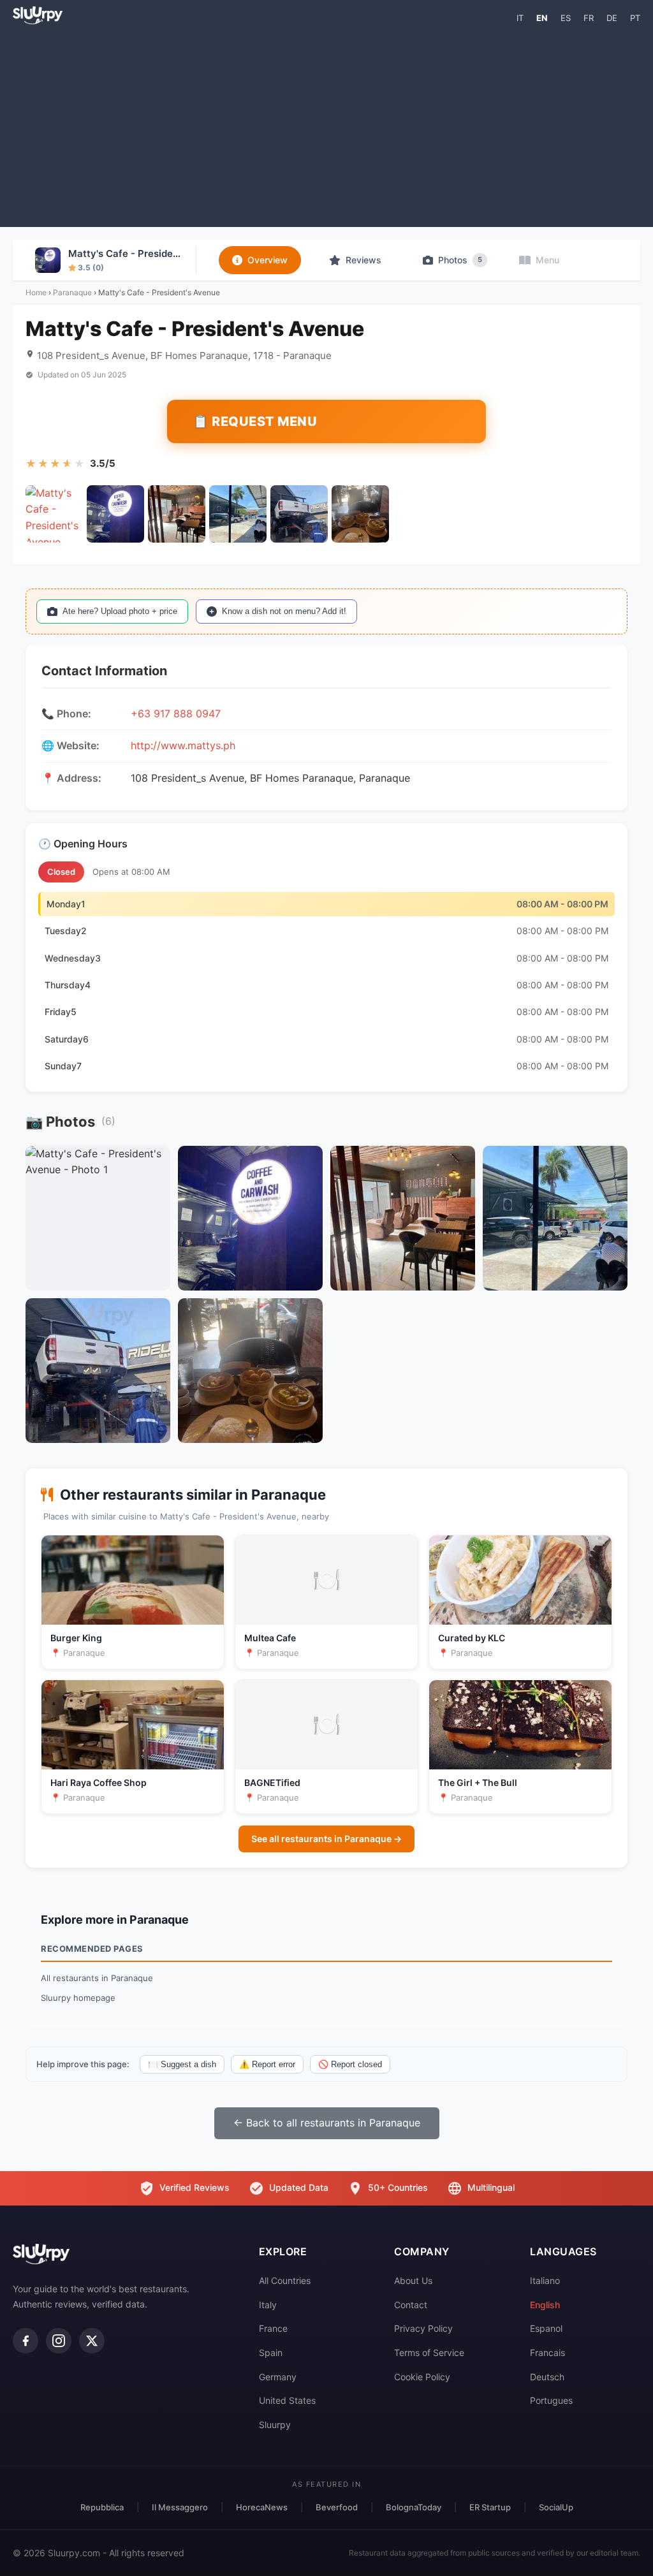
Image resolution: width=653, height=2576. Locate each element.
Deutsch (547, 2377)
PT (635, 18)
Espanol (546, 2328)
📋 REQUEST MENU (255, 421)
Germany (278, 2377)
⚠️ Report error (267, 2064)
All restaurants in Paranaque (97, 1978)
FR (589, 18)
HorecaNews (262, 2507)
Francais (547, 2353)
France (273, 2328)
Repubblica (102, 2507)
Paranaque (72, 292)
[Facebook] (26, 2341)
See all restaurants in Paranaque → (326, 1839)
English (545, 2305)
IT (520, 18)
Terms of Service (429, 2353)
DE (612, 18)
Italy (268, 2305)
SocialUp (556, 2507)
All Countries (285, 2280)
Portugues (551, 2400)
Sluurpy (275, 2425)
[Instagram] (59, 2341)
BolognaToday (414, 2507)
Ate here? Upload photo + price (120, 611)
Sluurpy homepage (78, 1998)
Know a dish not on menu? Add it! (284, 611)
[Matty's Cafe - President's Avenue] (54, 514)
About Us (413, 2280)
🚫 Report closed (350, 2064)
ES (566, 18)
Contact (411, 2305)
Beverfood (337, 2507)
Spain (271, 2353)
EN (542, 18)
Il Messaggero (180, 2507)
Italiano (545, 2280)
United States (287, 2400)
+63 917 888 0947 (176, 714)
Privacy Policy (423, 2328)
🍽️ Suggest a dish (182, 2064)
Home (36, 292)
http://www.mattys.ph (183, 745)
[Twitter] (92, 2341)
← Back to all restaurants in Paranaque (327, 2123)
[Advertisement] (326, 125)
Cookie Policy (422, 2377)
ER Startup (490, 2507)
